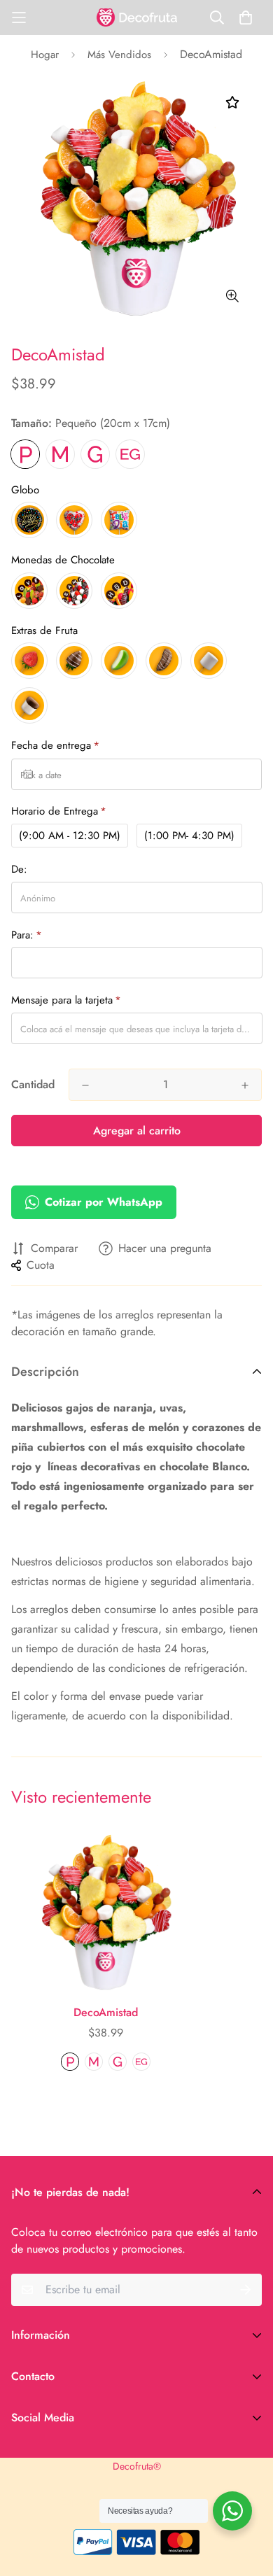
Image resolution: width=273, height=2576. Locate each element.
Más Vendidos (119, 55)
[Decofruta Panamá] (137, 17)
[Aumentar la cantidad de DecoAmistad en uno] (245, 1085)
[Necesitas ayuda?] (232, 2511)
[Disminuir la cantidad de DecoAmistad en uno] (85, 1085)
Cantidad (33, 1084)
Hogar (45, 55)
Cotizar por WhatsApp (104, 1202)
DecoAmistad (106, 2012)
